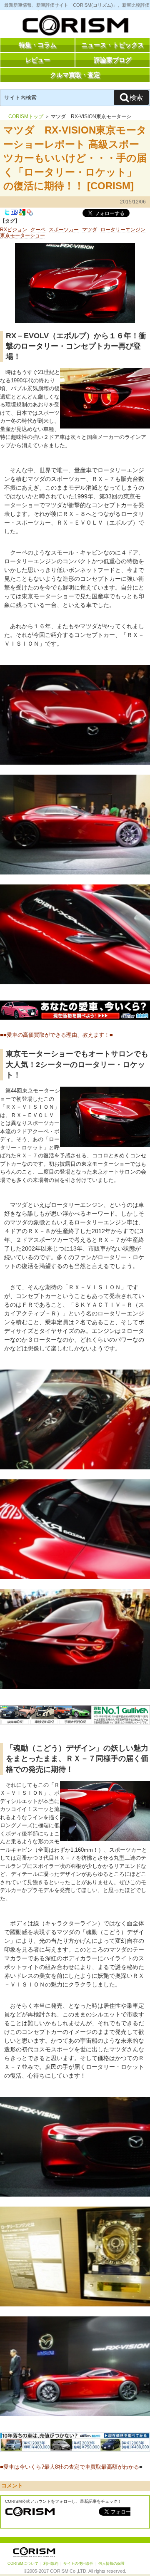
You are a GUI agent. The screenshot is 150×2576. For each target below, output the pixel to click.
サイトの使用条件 (78, 2564)
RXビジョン (14, 230)
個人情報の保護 (111, 2564)
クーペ (38, 230)
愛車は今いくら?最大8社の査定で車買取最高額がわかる (71, 2467)
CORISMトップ (26, 116)
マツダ (90, 230)
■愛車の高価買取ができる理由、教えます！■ (58, 1035)
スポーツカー (64, 230)
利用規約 (51, 2564)
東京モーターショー (22, 235)
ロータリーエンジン (123, 230)
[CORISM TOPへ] (75, 27)
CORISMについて (23, 2564)
